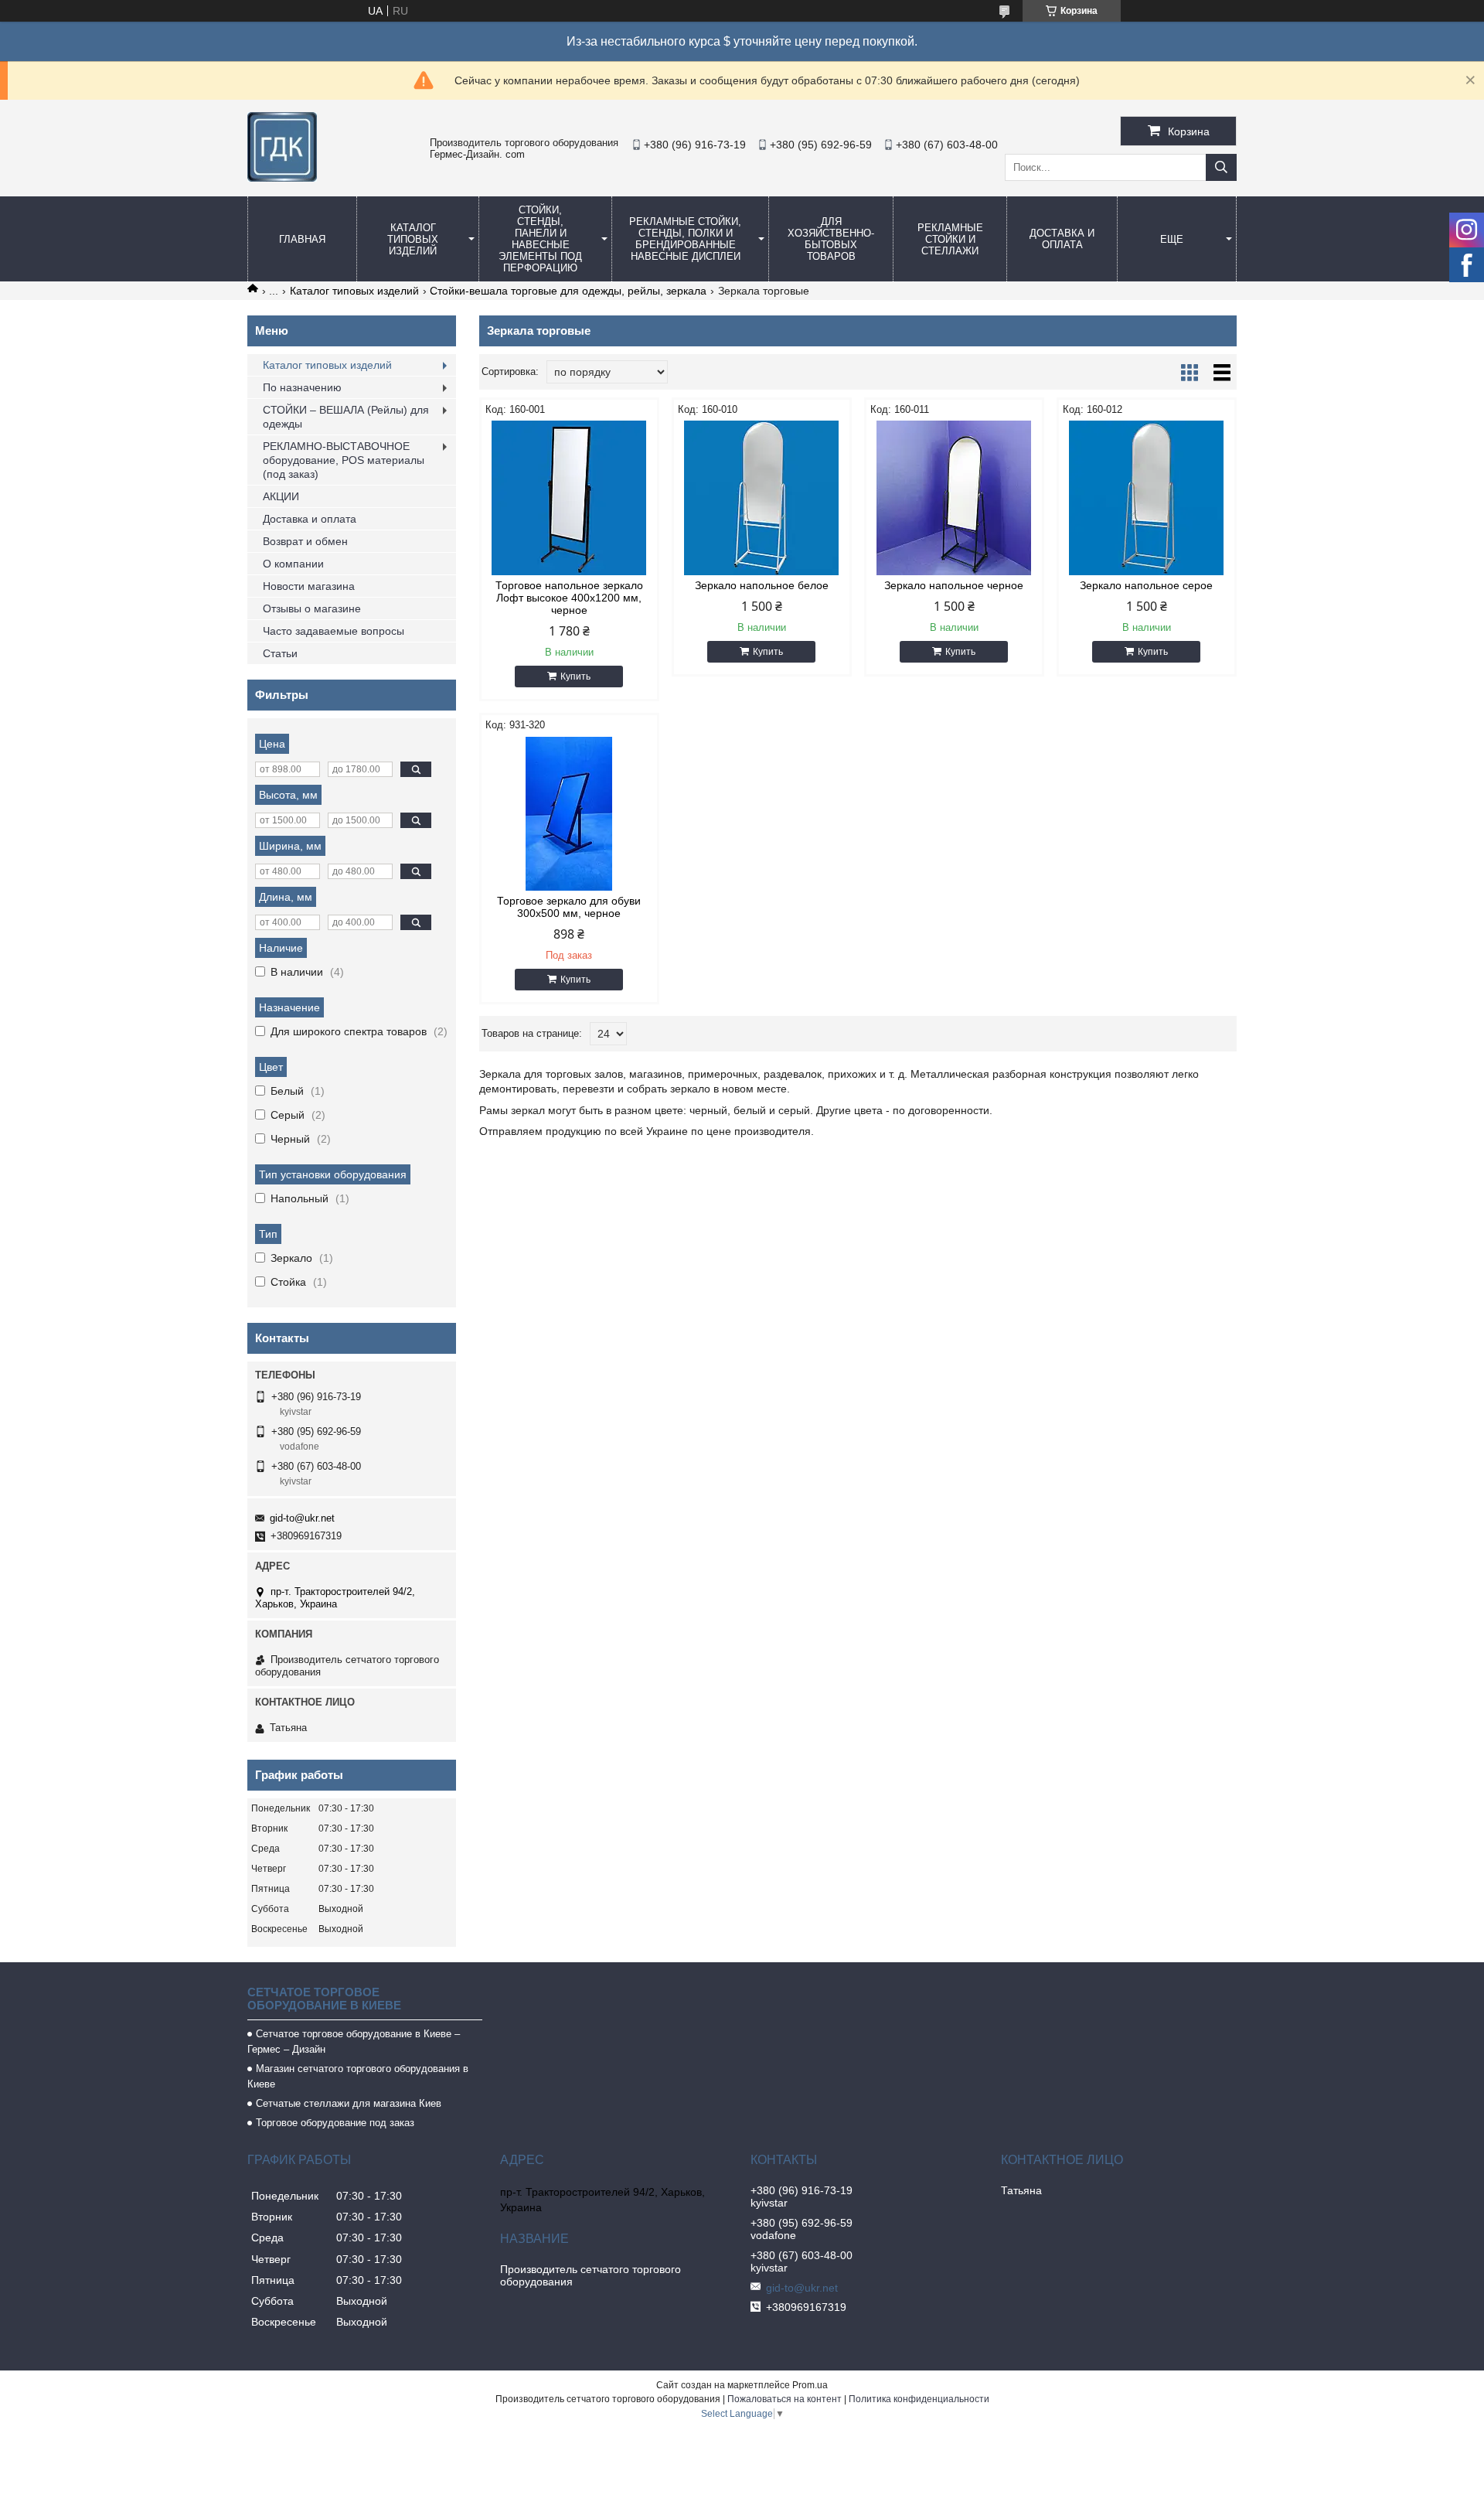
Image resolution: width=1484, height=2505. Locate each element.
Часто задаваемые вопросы (334, 631)
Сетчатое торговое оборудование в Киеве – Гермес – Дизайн (354, 2041)
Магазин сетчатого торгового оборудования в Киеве (358, 2076)
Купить (575, 677)
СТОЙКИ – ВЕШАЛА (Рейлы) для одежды (346, 417)
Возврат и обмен (305, 541)
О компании (293, 564)
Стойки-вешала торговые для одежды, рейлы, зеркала (568, 291)
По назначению (302, 387)
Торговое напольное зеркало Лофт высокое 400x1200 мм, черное (569, 598)
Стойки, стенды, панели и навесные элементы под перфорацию (540, 239)
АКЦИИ (281, 496)
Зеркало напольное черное (954, 585)
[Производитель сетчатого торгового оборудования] (282, 178)
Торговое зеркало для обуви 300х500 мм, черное (569, 907)
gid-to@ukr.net (302, 1518)
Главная (302, 239)
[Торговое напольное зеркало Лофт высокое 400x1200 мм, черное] (569, 498)
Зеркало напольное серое (1146, 585)
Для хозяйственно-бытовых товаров (831, 239)
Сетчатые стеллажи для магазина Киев (349, 2103)
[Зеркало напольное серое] (1147, 498)
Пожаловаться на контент (785, 2399)
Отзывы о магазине (312, 608)
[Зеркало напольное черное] (954, 498)
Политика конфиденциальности (919, 2399)
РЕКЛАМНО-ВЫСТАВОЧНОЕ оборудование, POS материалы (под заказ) (344, 460)
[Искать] (1221, 167)
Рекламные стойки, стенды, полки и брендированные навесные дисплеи (685, 239)
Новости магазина (309, 586)
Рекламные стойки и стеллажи (950, 239)
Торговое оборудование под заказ (335, 2123)
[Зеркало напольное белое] (762, 498)
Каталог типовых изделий (413, 239)
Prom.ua (810, 2385)
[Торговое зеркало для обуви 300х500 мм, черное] (569, 813)
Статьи (280, 653)
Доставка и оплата (1062, 239)
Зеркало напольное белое (762, 585)
